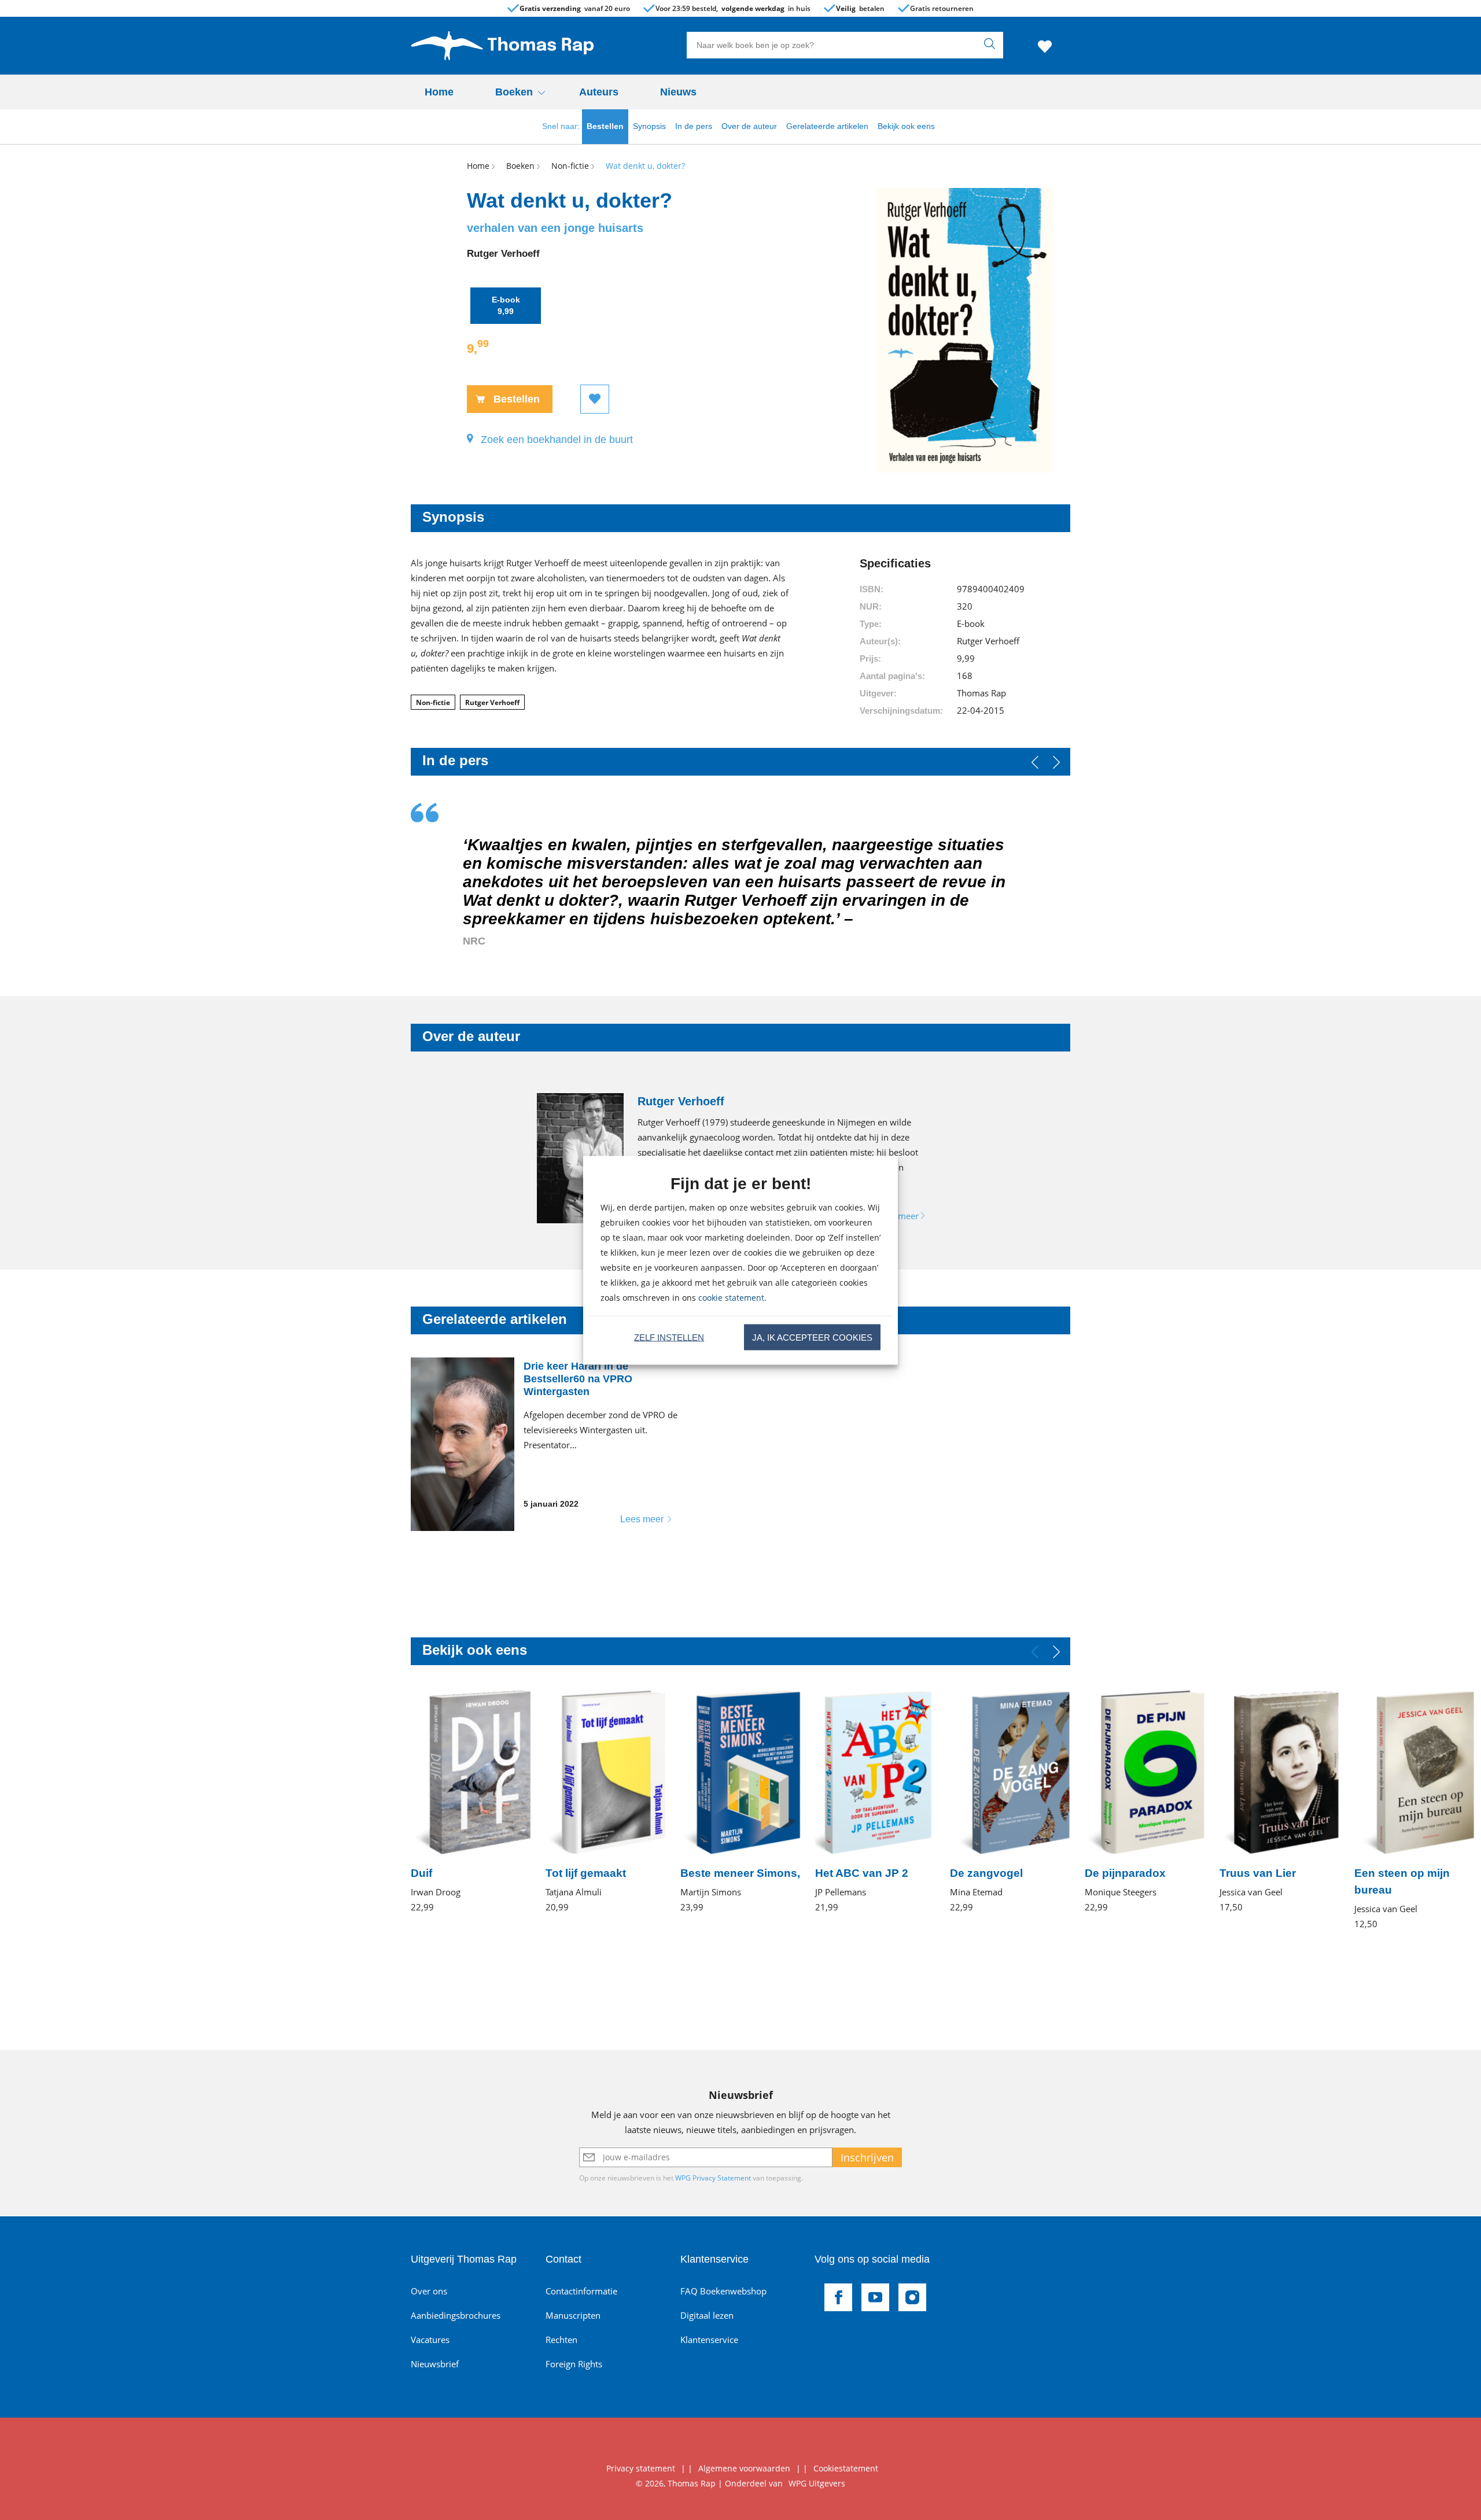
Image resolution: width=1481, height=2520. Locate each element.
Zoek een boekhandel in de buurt (557, 440)
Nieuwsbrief (435, 2364)
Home (439, 92)
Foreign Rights (574, 2364)
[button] (1057, 762)
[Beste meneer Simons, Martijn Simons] (741, 1801)
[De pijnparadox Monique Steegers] (1145, 1801)
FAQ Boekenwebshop (723, 2291)
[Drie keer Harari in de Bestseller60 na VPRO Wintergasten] (550, 1444)
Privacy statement (641, 2468)
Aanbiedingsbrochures (456, 2315)
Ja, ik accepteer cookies (812, 1337)
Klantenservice (709, 2340)
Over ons (429, 2291)
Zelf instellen (669, 1337)
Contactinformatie (581, 2291)
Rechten (561, 2340)
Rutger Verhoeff (492, 702)
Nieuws (678, 92)
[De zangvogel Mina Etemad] (1010, 1801)
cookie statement (731, 1297)
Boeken (514, 92)
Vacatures (430, 2340)
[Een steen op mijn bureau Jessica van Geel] (1415, 1810)
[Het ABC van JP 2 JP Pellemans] (876, 1801)
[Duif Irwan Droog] (471, 1801)
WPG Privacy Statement (713, 2178)
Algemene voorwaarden (744, 2468)
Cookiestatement (846, 2468)
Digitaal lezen (707, 2315)
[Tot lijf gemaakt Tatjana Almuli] (606, 1801)
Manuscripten (573, 2315)
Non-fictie (433, 702)
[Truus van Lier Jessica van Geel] (1280, 1801)
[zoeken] (992, 45)
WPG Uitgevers (817, 2483)
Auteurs (599, 92)
